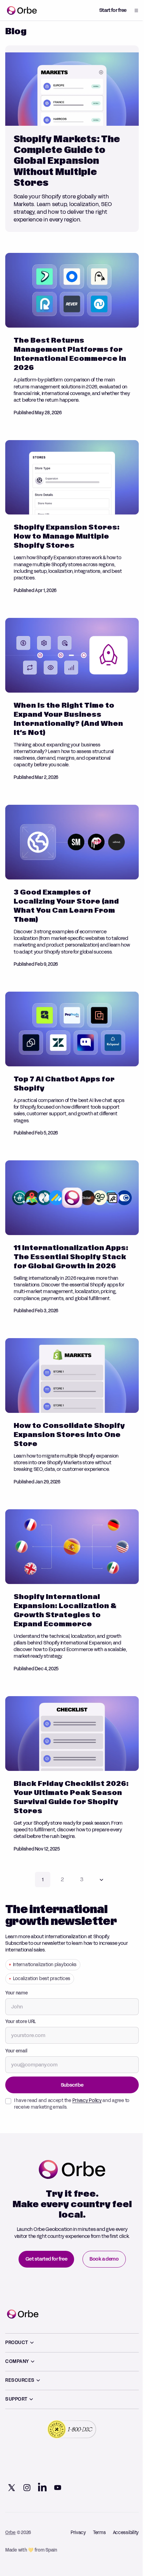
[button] (131, 10)
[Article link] (72, 139)
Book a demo (102, 2255)
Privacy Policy (87, 2090)
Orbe (10, 2529)
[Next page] (99, 1869)
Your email (16, 2041)
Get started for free (44, 2255)
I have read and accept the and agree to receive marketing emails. (72, 2093)
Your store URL (21, 2011)
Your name (17, 1983)
